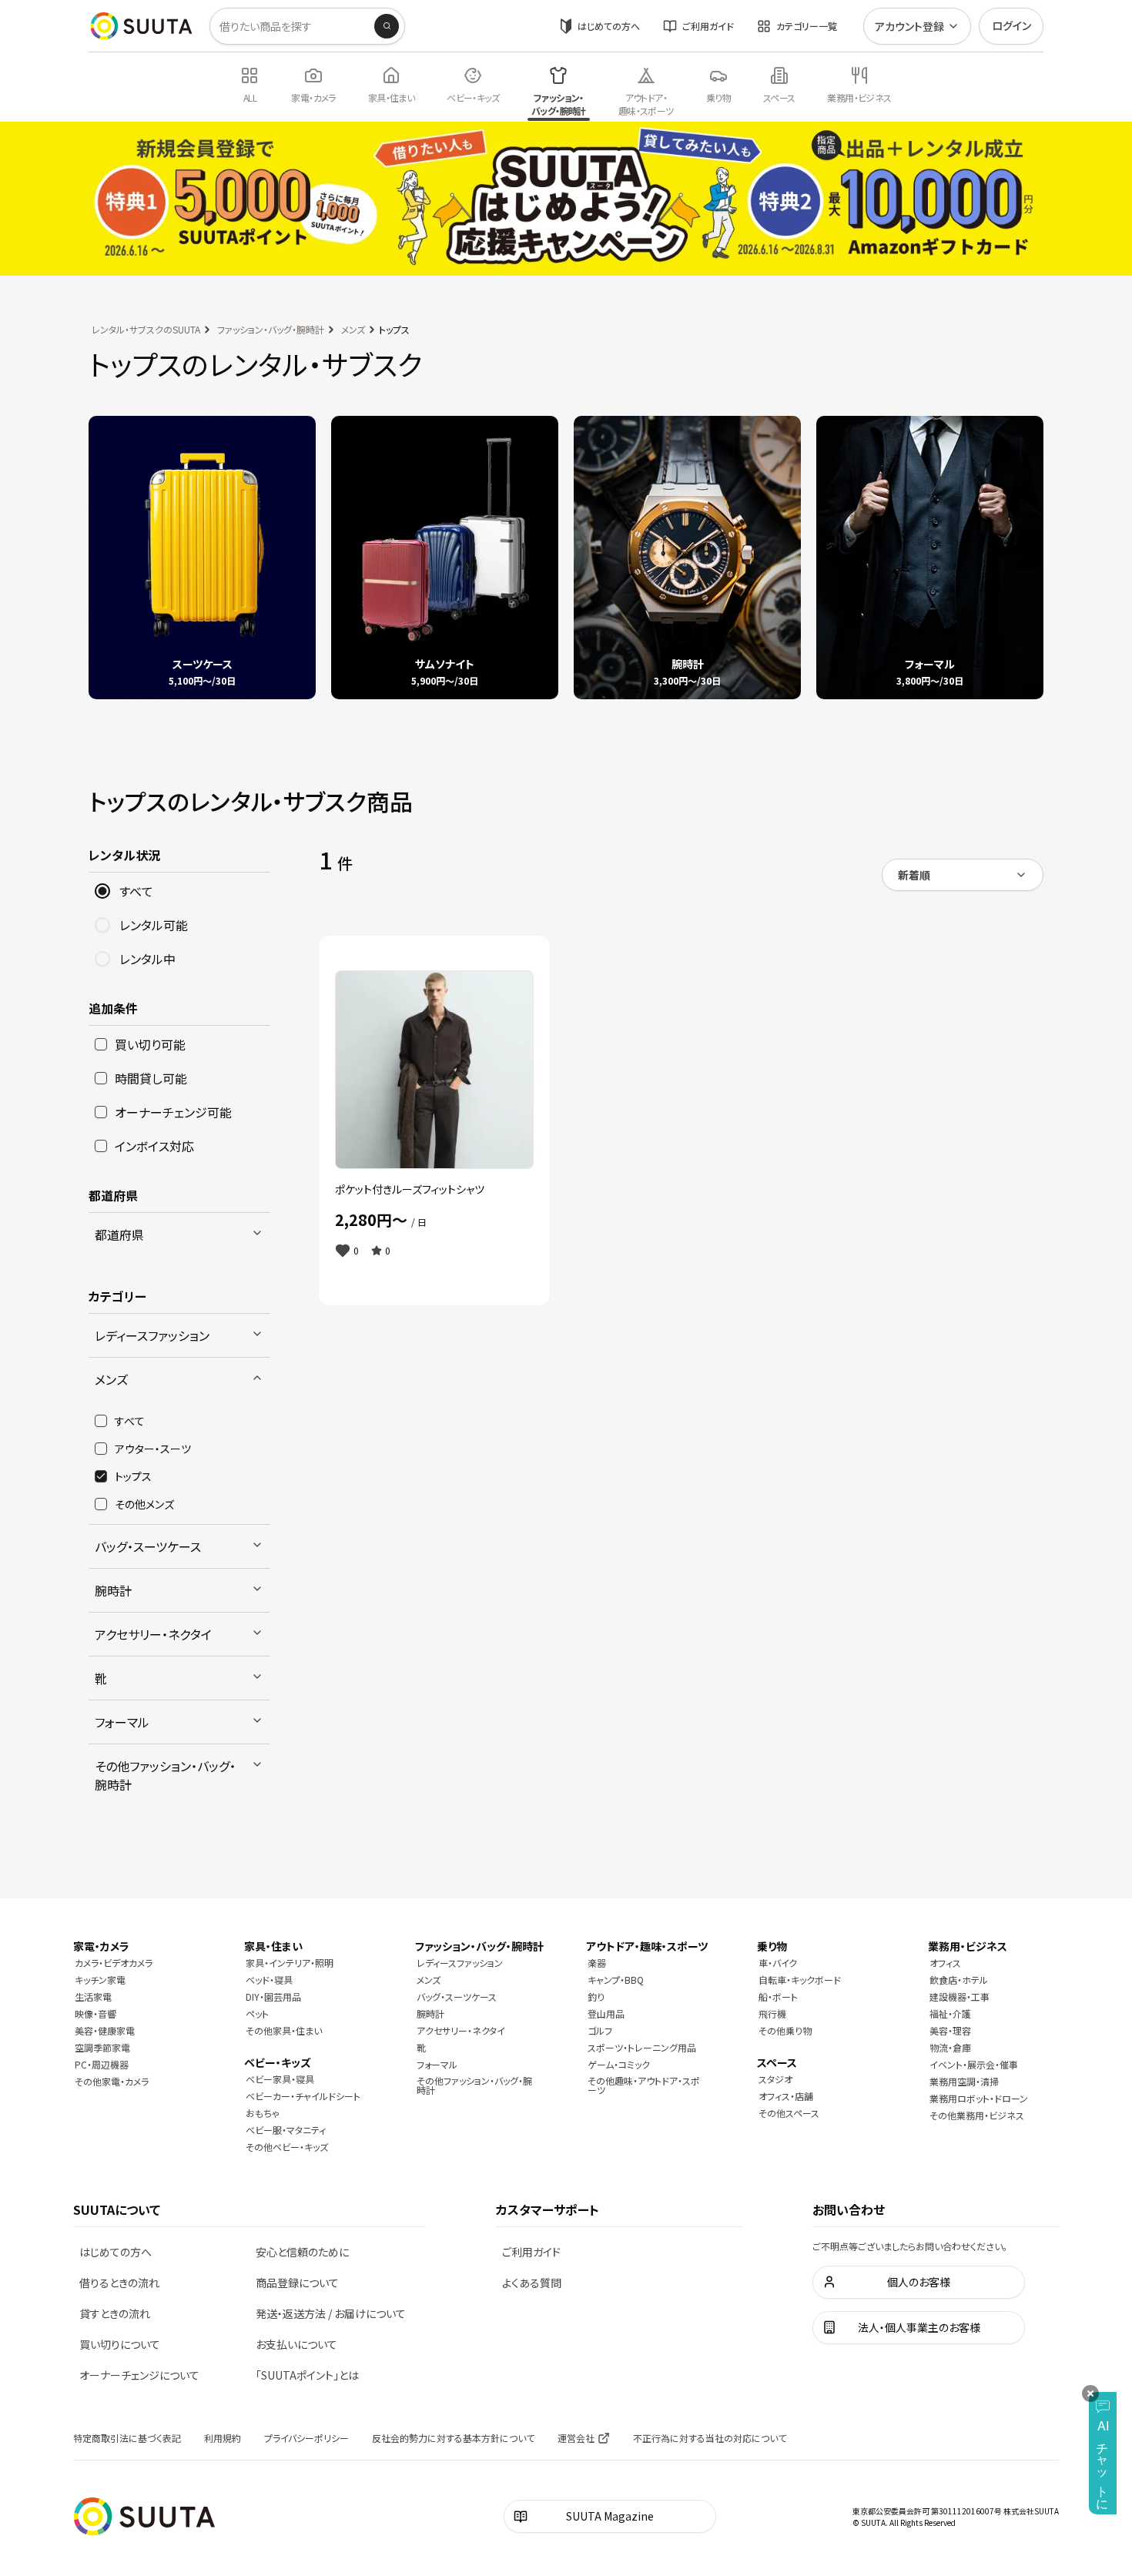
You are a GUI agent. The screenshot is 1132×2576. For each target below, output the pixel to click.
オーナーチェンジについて (139, 2375)
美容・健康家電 (105, 2030)
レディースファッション (152, 1335)
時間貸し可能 (151, 1078)
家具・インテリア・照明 (290, 1963)
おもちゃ (263, 2113)
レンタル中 (147, 959)
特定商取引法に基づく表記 (127, 2438)
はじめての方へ (609, 26)
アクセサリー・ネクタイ (153, 1634)
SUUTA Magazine (610, 2516)
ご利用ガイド (708, 26)
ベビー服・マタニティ (286, 2130)
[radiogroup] (179, 925)
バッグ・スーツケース (148, 1546)
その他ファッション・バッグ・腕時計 (165, 1775)
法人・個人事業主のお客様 (919, 2327)
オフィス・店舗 (786, 2096)
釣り (596, 1996)
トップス (133, 1476)
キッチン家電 (100, 1980)
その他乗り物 (785, 2030)
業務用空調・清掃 (964, 2081)
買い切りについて (120, 2344)
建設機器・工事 (960, 1996)
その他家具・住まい (284, 2030)
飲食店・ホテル (959, 1980)
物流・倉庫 (950, 2047)
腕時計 (113, 1590)
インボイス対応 (154, 1146)
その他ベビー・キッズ (287, 2147)
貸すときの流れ (115, 2313)
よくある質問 (532, 2283)
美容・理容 (950, 2030)
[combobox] (963, 875)
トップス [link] (394, 329)
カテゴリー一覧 (807, 26)
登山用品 (606, 2013)
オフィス (945, 1963)
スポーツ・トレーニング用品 (642, 2047)
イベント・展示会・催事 (974, 2064)
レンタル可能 (154, 925)
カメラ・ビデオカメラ (114, 1963)
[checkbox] (101, 1044)
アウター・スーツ (153, 1449)
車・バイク (778, 1963)
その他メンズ (144, 1504)
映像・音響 (95, 2013)
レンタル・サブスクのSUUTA (146, 329)
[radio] (102, 891)
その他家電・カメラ (112, 2081)
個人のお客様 (919, 2282)
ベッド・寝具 (269, 1980)
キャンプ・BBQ (616, 1980)
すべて (136, 891)
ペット (257, 2013)
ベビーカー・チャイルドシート (303, 2096)
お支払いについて (296, 2344)
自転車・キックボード (800, 1980)
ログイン (1011, 25)
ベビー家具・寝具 (280, 2079)
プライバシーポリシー (306, 2438)
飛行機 (772, 2013)
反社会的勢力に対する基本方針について (453, 2438)
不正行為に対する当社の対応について (710, 2438)
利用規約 (223, 2438)
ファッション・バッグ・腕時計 (271, 329)
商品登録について (297, 2283)
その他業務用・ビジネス (977, 2115)
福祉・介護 (950, 2013)
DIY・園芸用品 (273, 1996)
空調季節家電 (102, 2047)
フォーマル (122, 1722)
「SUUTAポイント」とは (307, 2375)
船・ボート (778, 1996)
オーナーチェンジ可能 (173, 1112)
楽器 (597, 1963)
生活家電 (93, 1996)
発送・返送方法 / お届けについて (331, 2313)
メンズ (353, 329)
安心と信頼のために (302, 2252)
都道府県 (119, 1234)
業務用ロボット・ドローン (979, 2098)
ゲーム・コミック (619, 2064)
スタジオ (775, 2079)
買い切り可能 (150, 1044)
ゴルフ (600, 2030)
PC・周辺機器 (102, 2064)
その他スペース (789, 2113)
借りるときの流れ (119, 2283)
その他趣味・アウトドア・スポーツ (644, 2085)
